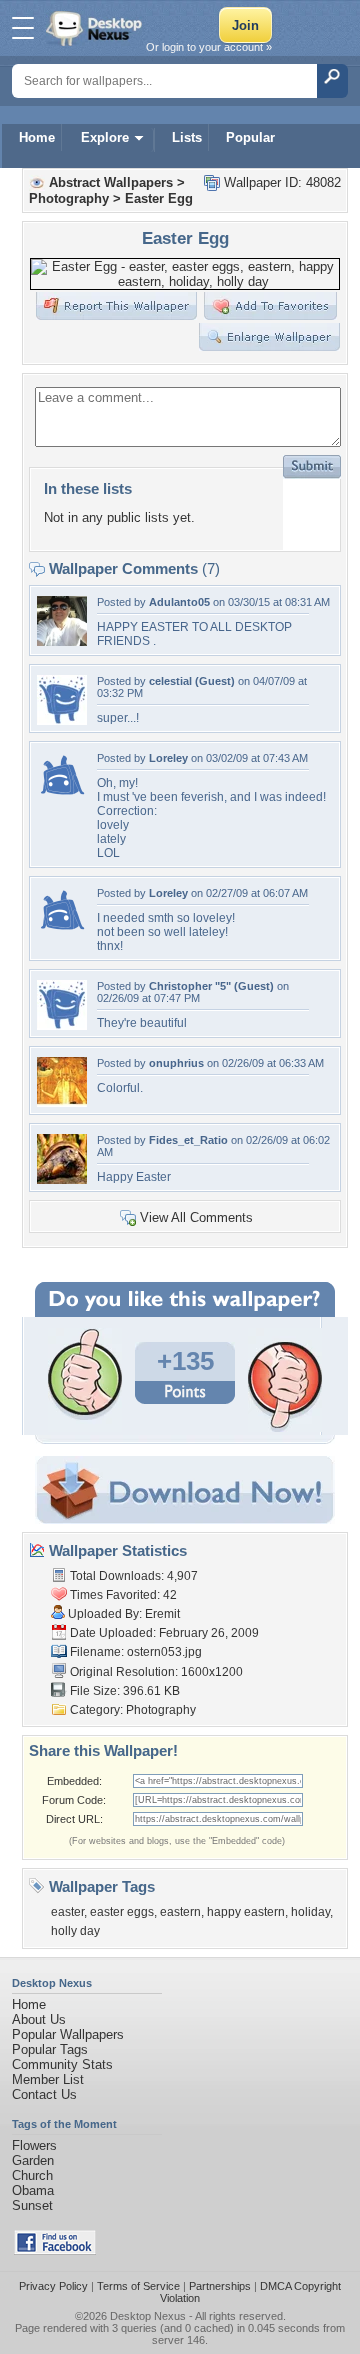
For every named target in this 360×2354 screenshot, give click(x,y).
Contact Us (44, 2094)
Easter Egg (159, 198)
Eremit (162, 1614)
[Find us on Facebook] (55, 2250)
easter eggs (122, 1912)
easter (67, 1912)
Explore (105, 137)
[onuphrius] (62, 1102)
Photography (69, 198)
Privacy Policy (53, 2286)
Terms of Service (138, 2286)
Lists (187, 137)
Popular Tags (50, 2049)
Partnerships (220, 2286)
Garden (33, 2160)
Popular (250, 137)
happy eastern (246, 1912)
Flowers (34, 2145)
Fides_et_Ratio (188, 1140)
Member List (48, 2079)
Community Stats (62, 2064)
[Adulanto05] (62, 641)
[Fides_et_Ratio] (62, 1179)
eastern (180, 1912)
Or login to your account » (209, 47)
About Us (39, 2019)
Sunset (32, 2205)
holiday (310, 1912)
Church (32, 2175)
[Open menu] (23, 28)
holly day (75, 1931)
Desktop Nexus (148, 2316)
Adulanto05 (179, 602)
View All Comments (196, 1217)
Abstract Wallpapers (111, 182)
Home (37, 137)
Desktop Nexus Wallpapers (96, 28)
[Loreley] (62, 797)
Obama (33, 2190)
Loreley (168, 758)
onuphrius (176, 1063)
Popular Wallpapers (68, 2034)
